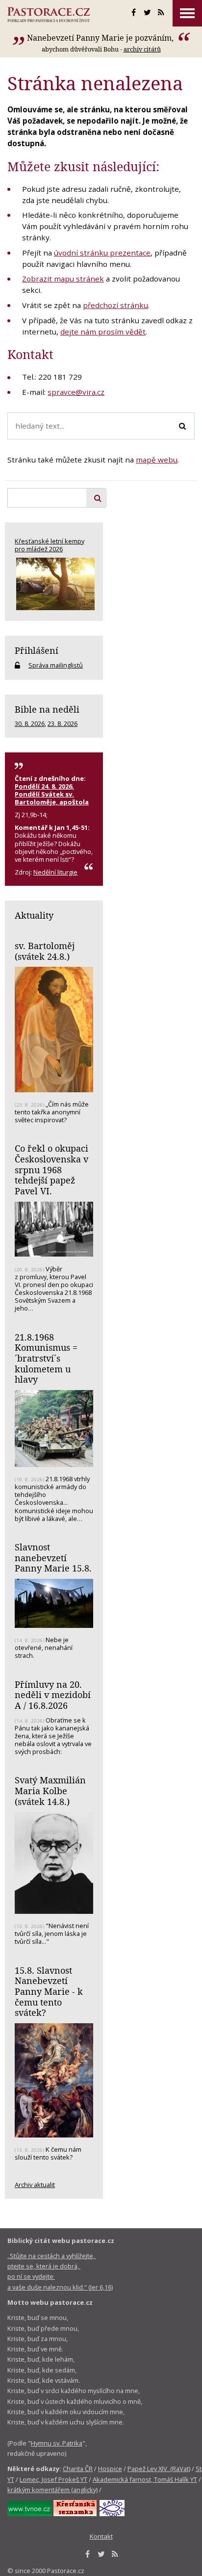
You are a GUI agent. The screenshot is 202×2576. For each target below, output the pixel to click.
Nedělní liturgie (55, 872)
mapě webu (157, 460)
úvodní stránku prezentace (102, 253)
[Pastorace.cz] (49, 15)
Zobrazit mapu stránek (63, 279)
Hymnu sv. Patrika (57, 2443)
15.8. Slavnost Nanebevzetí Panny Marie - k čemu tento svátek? (49, 1992)
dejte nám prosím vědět (103, 332)
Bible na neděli (47, 709)
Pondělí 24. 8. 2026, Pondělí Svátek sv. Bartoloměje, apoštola (52, 794)
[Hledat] (182, 426)
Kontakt (101, 2536)
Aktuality (34, 915)
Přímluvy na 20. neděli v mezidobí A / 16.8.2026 (53, 1695)
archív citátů (142, 49)
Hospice (110, 2469)
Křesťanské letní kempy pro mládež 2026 (50, 545)
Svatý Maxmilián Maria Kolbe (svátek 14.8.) (50, 1790)
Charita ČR (78, 2469)
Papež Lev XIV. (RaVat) (159, 2469)
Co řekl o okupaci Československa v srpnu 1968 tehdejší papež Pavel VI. (51, 1170)
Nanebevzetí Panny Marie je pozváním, (101, 38)
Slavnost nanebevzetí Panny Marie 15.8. (53, 1558)
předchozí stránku (115, 305)
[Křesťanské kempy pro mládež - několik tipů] (54, 584)
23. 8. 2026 (63, 723)
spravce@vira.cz (76, 392)
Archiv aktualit (35, 2185)
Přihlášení (37, 650)
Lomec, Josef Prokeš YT (53, 2479)
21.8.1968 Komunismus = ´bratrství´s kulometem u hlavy (46, 1358)
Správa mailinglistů (56, 665)
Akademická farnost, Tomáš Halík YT (145, 2479)
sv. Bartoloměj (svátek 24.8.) (45, 951)
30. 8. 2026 (30, 723)
